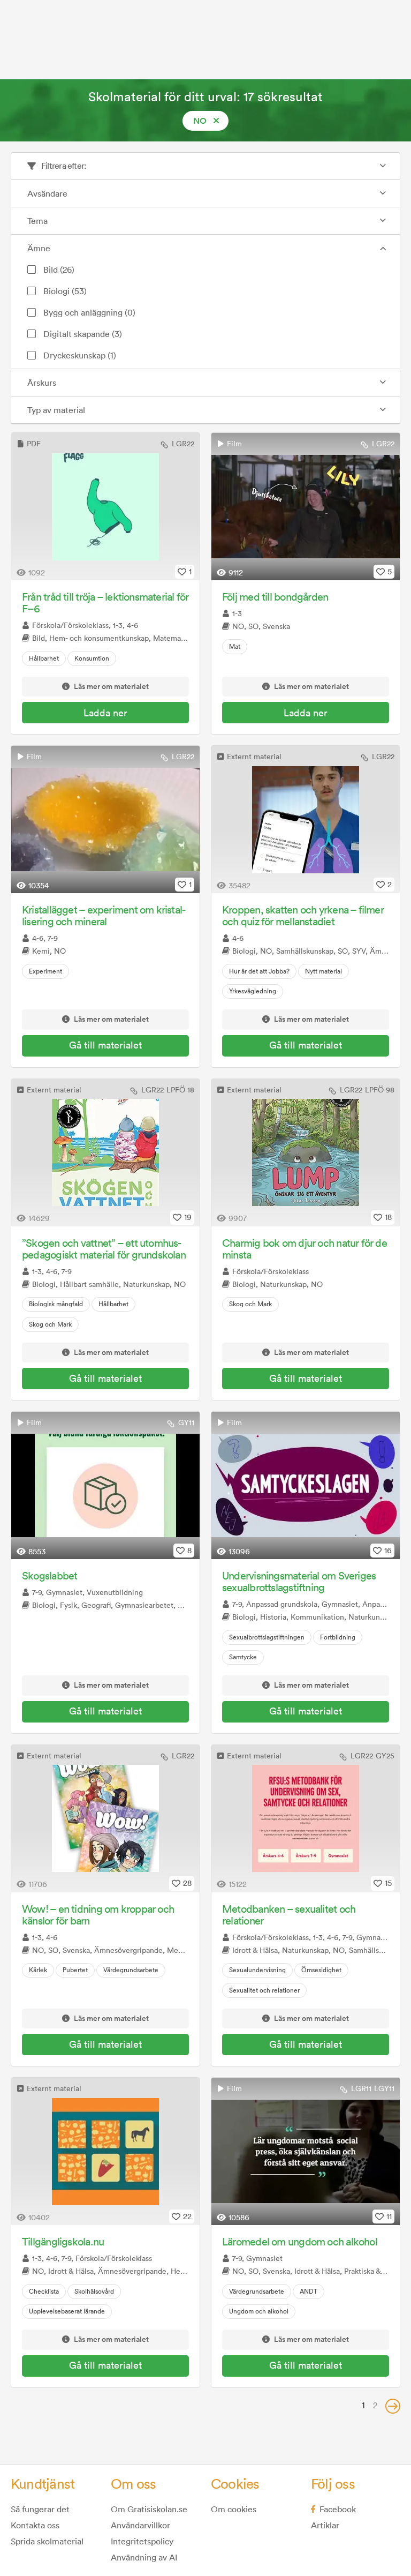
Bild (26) (59, 269)
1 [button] (363, 2405)
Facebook (338, 2509)
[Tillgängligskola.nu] (105, 2151)
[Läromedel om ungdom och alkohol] (306, 2151)
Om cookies (234, 2509)
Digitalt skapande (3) (83, 334)
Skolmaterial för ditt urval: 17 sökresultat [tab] (205, 96)
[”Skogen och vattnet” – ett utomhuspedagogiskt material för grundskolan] (105, 1153)
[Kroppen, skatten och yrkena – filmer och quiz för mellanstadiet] (306, 819)
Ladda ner (105, 713)
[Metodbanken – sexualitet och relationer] (306, 1819)
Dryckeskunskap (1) (80, 355)
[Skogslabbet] (105, 1485)
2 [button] (375, 2405)
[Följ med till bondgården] (306, 507)
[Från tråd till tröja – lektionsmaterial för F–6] (105, 507)
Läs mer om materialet (111, 687)
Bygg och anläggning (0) (89, 312)
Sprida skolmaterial (47, 2541)
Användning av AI (144, 2557)
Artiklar (325, 2525)
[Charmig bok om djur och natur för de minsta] (306, 1153)
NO (200, 121)
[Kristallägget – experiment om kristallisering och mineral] (105, 819)
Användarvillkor (140, 2525)
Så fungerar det (40, 2509)
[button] (393, 2406)
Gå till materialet (105, 1045)
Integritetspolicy (142, 2541)
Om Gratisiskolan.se (149, 2509)
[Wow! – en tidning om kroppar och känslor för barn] (105, 1819)
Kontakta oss (35, 2525)
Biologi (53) (65, 291)
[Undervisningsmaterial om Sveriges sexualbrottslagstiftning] (306, 1485)
